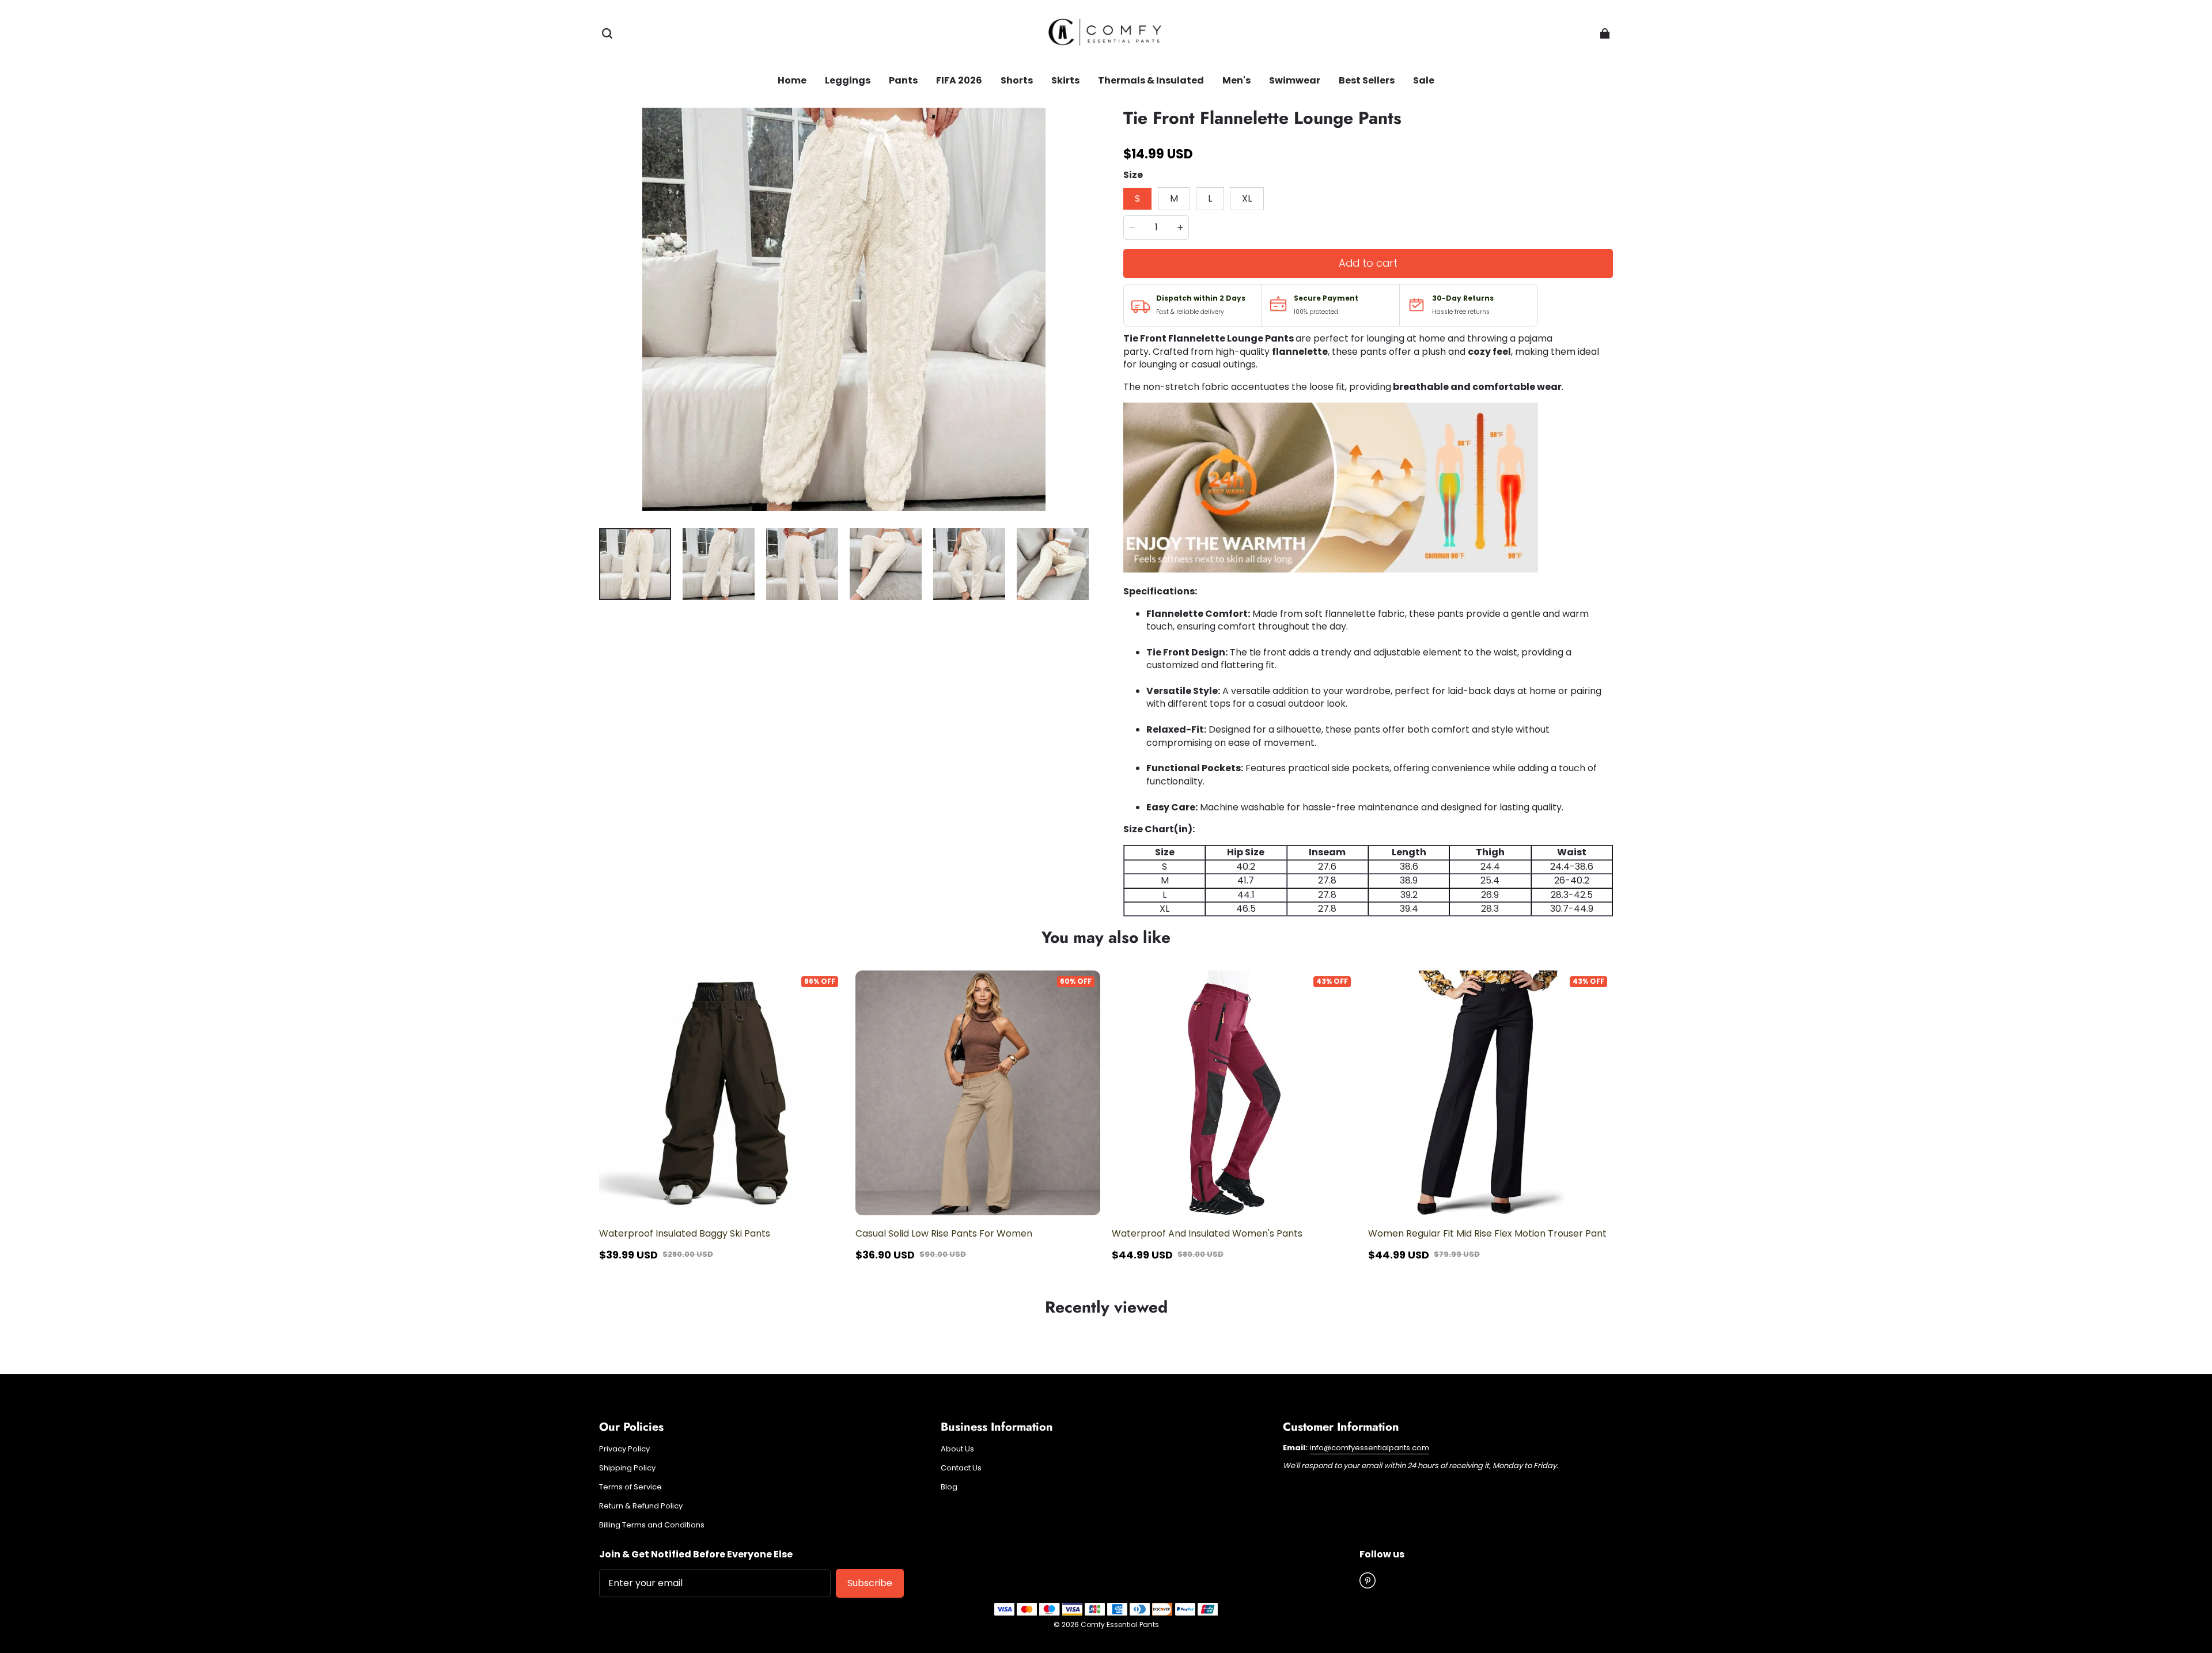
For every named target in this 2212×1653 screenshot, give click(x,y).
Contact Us (961, 1468)
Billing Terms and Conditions (652, 1525)
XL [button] (1247, 198)
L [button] (1210, 198)
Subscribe (870, 1583)
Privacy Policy (624, 1449)
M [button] (1174, 198)
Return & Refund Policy (641, 1506)
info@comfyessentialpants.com (1370, 1448)
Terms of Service (630, 1487)
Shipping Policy (627, 1468)
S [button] (1137, 198)
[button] (607, 33)
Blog (949, 1487)
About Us (957, 1449)
